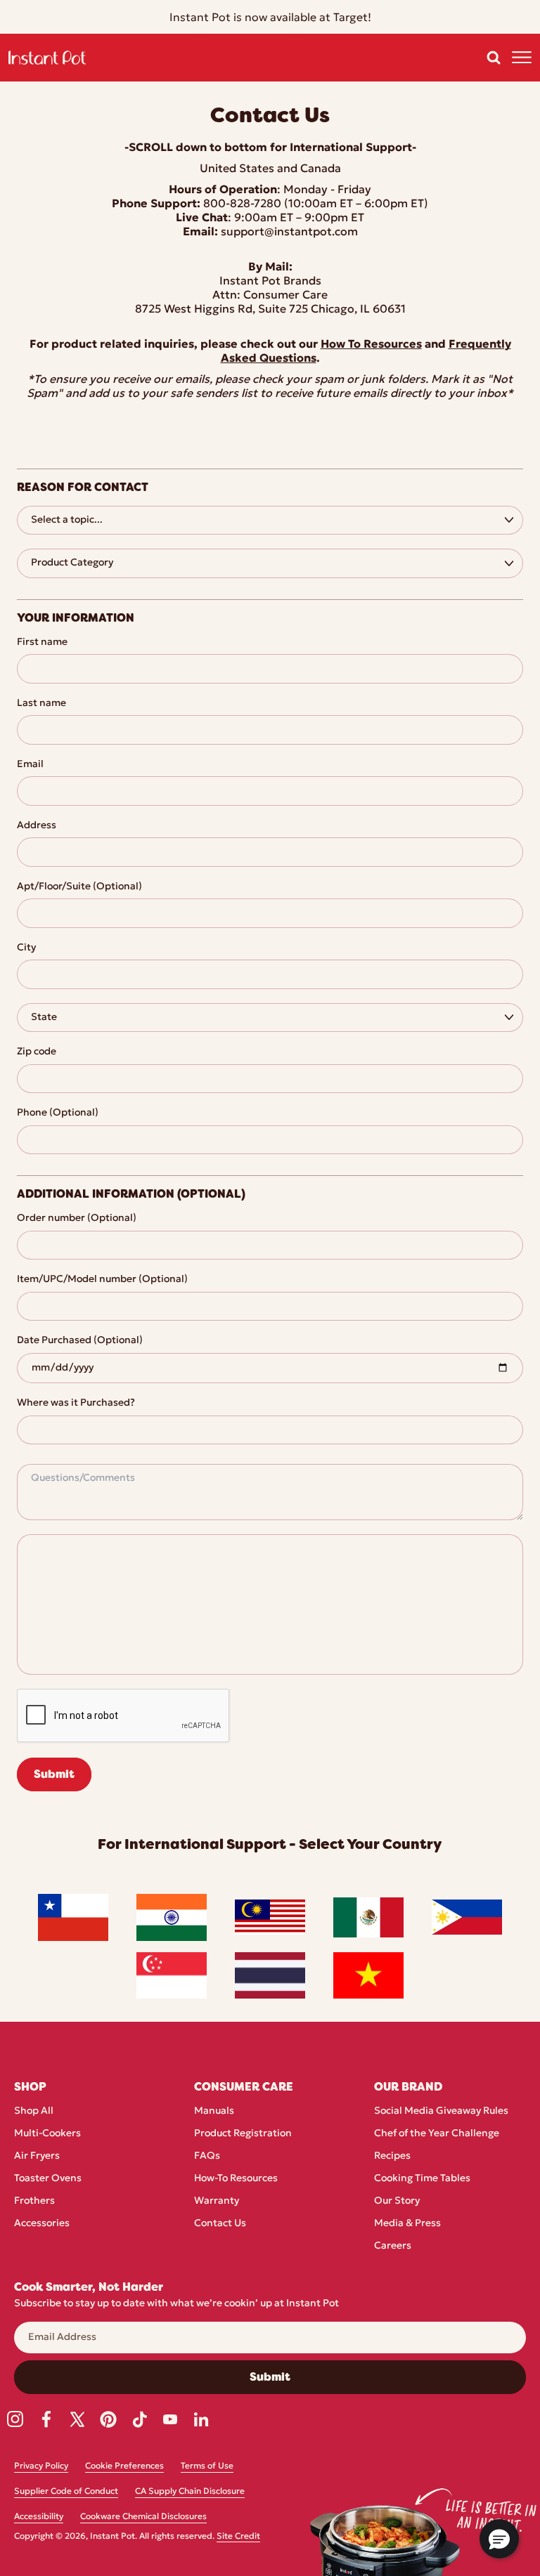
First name (42, 642)
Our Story (397, 2201)
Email (30, 765)
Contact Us (220, 2224)
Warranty (217, 2201)
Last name (41, 704)
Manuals (214, 2111)
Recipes (392, 2156)
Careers (393, 2246)
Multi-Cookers (47, 2134)
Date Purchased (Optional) (80, 1341)
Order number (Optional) (77, 1218)
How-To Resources (236, 2179)
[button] (494, 58)
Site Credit (238, 2537)
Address (37, 826)
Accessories (42, 2224)
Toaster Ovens (48, 2179)
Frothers (34, 2201)
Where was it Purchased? (76, 1403)
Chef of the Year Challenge (437, 2134)
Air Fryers (37, 2156)
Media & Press (407, 2224)
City (26, 948)
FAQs (207, 2156)
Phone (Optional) (58, 1113)
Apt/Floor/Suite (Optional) (79, 887)
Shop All (34, 2111)
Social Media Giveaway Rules (441, 2111)
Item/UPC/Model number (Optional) (102, 1280)
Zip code (37, 1052)
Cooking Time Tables (422, 2179)
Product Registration (243, 2134)
